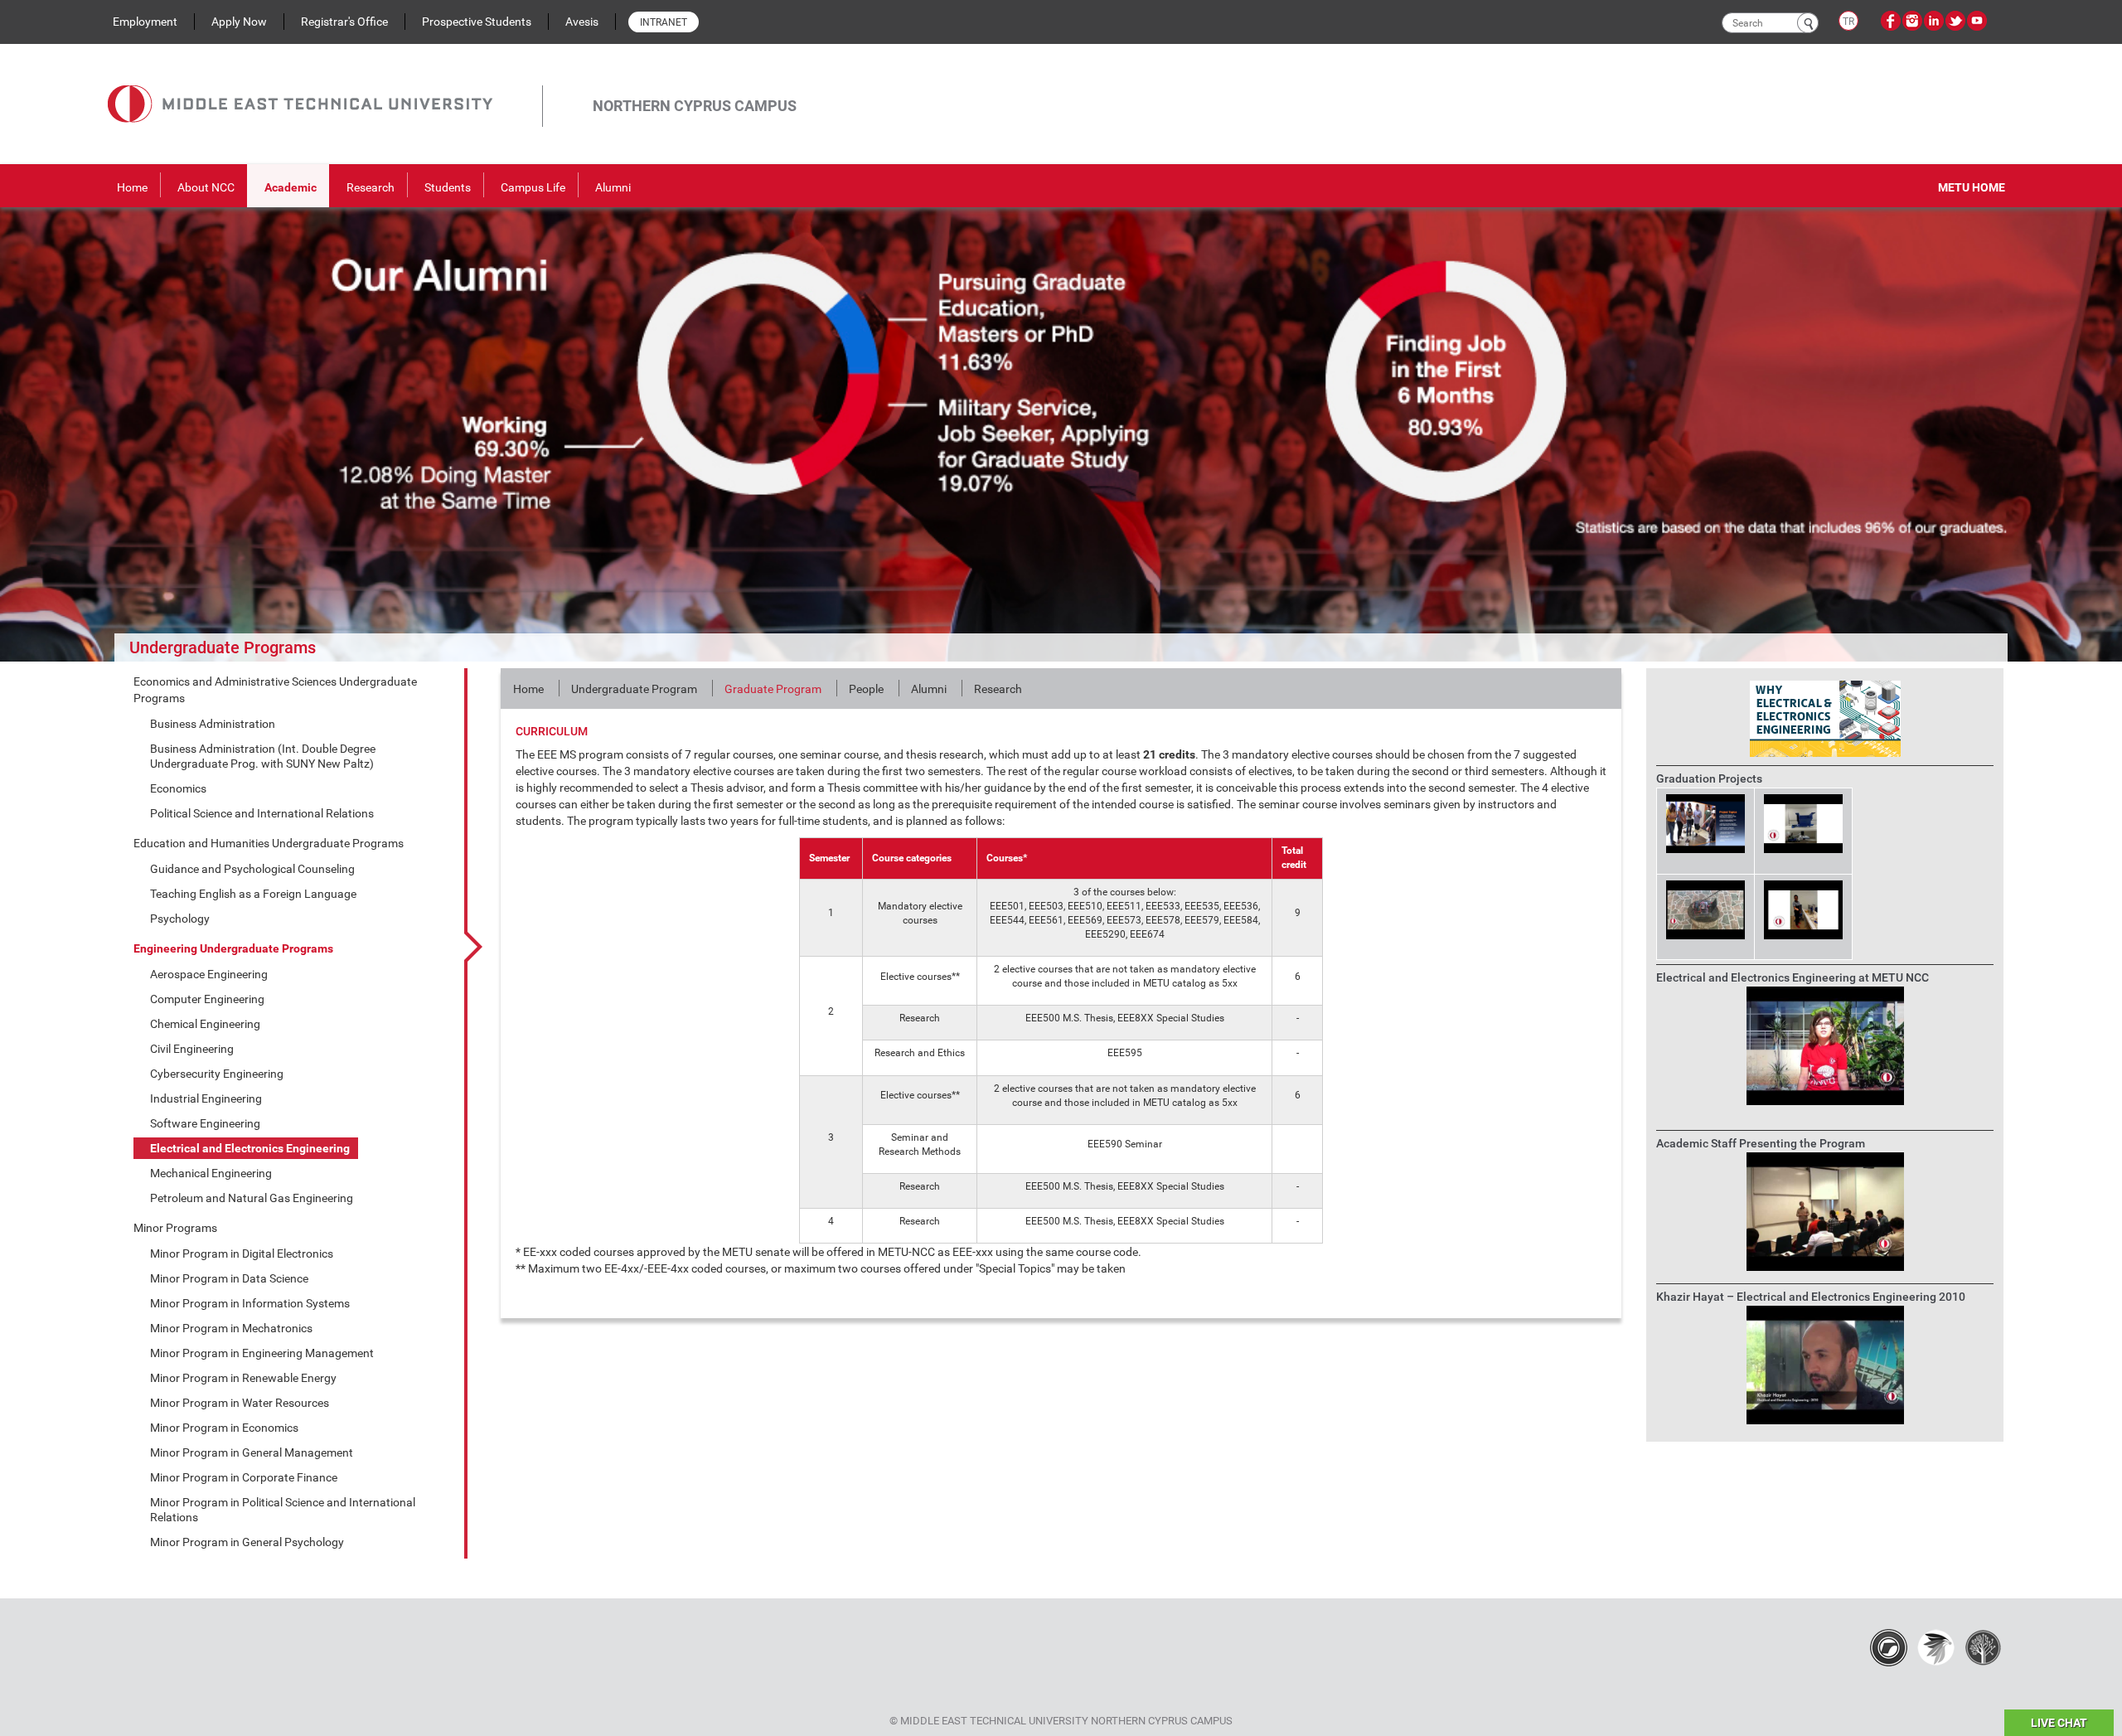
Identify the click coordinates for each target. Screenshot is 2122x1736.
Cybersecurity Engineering (217, 1074)
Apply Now (239, 22)
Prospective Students (477, 22)
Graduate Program (773, 689)
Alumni (613, 187)
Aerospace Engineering (209, 974)
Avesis (582, 22)
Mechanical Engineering (211, 1173)
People (866, 689)
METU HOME (1972, 187)
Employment (145, 22)
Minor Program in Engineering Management (262, 1353)
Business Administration (213, 724)
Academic (291, 187)
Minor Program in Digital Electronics (242, 1254)
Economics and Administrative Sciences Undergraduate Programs (275, 690)
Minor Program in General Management (252, 1452)
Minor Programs (175, 1228)
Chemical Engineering (205, 1024)
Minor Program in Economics (224, 1428)
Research (371, 187)
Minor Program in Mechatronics (231, 1328)
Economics (178, 788)
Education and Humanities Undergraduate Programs (269, 843)
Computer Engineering (207, 999)
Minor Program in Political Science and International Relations (283, 1510)
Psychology (180, 919)
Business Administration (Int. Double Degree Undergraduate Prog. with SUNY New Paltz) (263, 756)
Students (448, 187)
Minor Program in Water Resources (240, 1403)
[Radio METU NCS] (1889, 1647)
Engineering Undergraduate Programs (233, 948)
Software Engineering (205, 1123)
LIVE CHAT (2059, 1723)
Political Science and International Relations (262, 813)
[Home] (325, 85)
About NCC (206, 187)
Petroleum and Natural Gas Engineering (252, 1198)
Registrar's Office (344, 22)
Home (132, 187)
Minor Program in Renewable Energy (243, 1378)
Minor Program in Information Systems (250, 1303)
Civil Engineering (192, 1049)
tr (1848, 22)
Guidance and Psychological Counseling (252, 869)
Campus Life (533, 187)
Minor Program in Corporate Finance (244, 1477)
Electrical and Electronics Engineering (250, 1148)
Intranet (664, 22)
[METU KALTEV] (1983, 1647)
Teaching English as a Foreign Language (253, 894)
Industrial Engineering (206, 1098)
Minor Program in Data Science (229, 1278)
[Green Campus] (1936, 1647)
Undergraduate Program (634, 689)
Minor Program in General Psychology (247, 1542)
